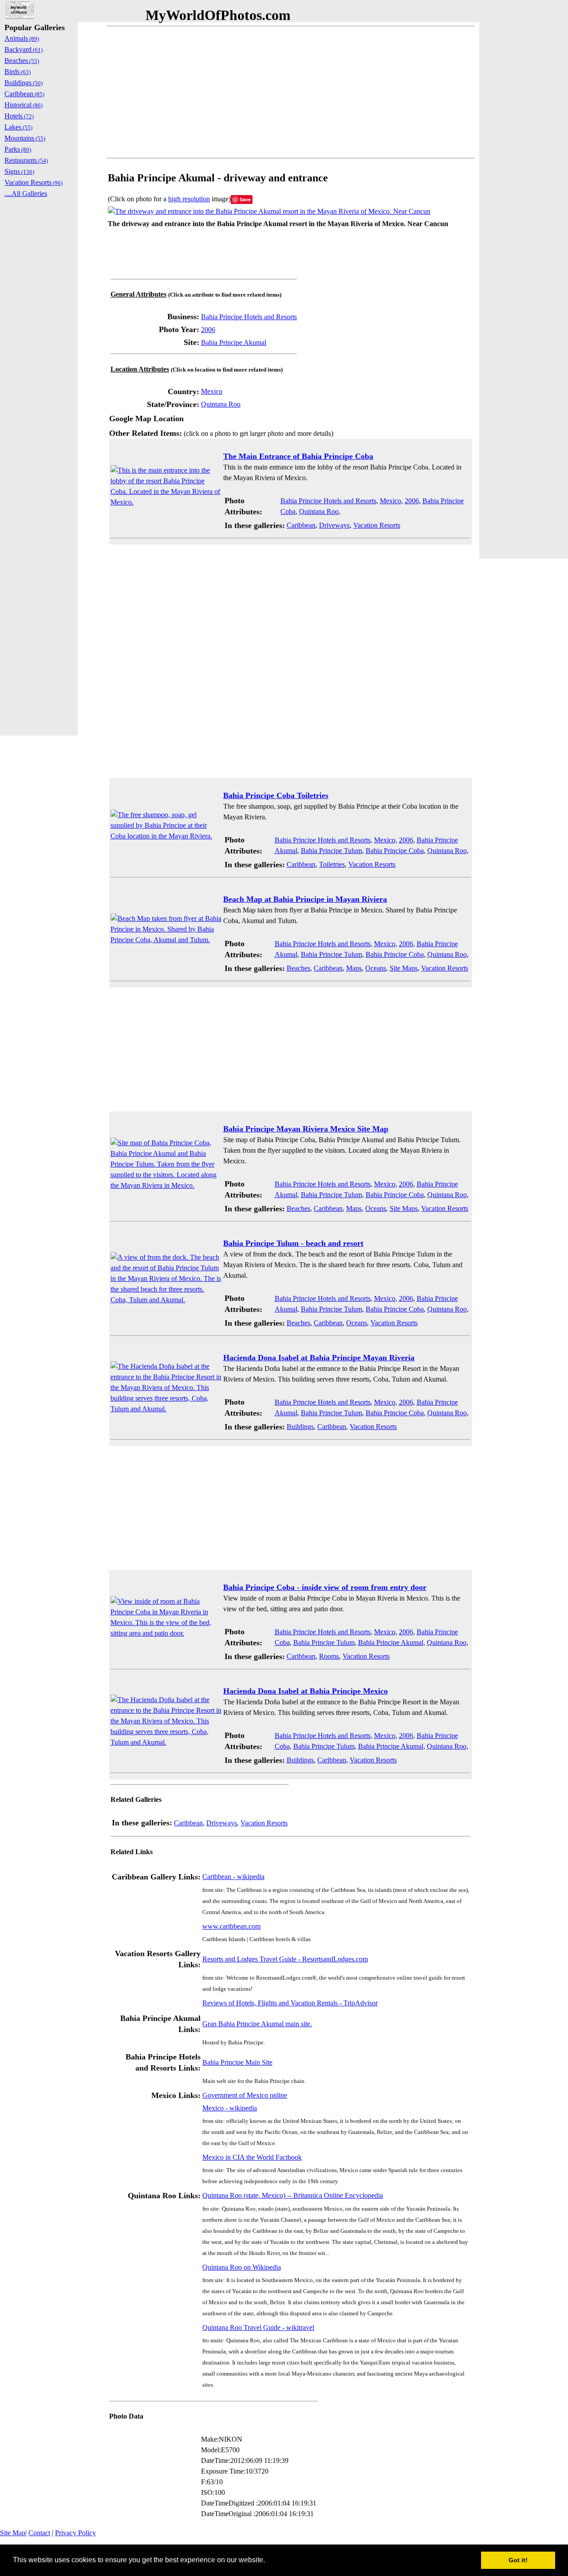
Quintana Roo (221, 404)
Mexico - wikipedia (230, 2108)
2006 (208, 330)
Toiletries (332, 864)
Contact (39, 2533)
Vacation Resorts (377, 525)
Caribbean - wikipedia (233, 1877)
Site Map (13, 2533)
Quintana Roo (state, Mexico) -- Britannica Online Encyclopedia (293, 2195)
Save (245, 199)
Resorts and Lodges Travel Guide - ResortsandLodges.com (285, 1959)
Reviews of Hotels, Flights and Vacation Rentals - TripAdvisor (290, 2003)
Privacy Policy (75, 2533)
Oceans (376, 968)
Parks (18, 149)
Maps (354, 968)
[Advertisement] (291, 92)
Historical (24, 105)
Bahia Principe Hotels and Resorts (249, 317)
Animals (22, 38)
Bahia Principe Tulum (331, 851)
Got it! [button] (518, 2560)
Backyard (24, 49)
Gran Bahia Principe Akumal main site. (257, 2024)
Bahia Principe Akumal (234, 343)
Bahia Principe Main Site (237, 2062)
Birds (18, 72)
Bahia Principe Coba (395, 851)
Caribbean (301, 525)
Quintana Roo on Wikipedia (242, 2267)
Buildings (300, 1427)
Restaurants (26, 160)
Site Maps (404, 968)
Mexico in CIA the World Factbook (252, 2157)
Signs (19, 171)
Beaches (298, 968)
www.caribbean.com (231, 1926)
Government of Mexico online (245, 2095)
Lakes (18, 127)
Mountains (25, 138)
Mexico (212, 391)
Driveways (334, 525)
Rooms (329, 1656)
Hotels (19, 116)
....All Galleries (26, 194)
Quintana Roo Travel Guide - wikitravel (258, 2327)
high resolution (189, 199)
